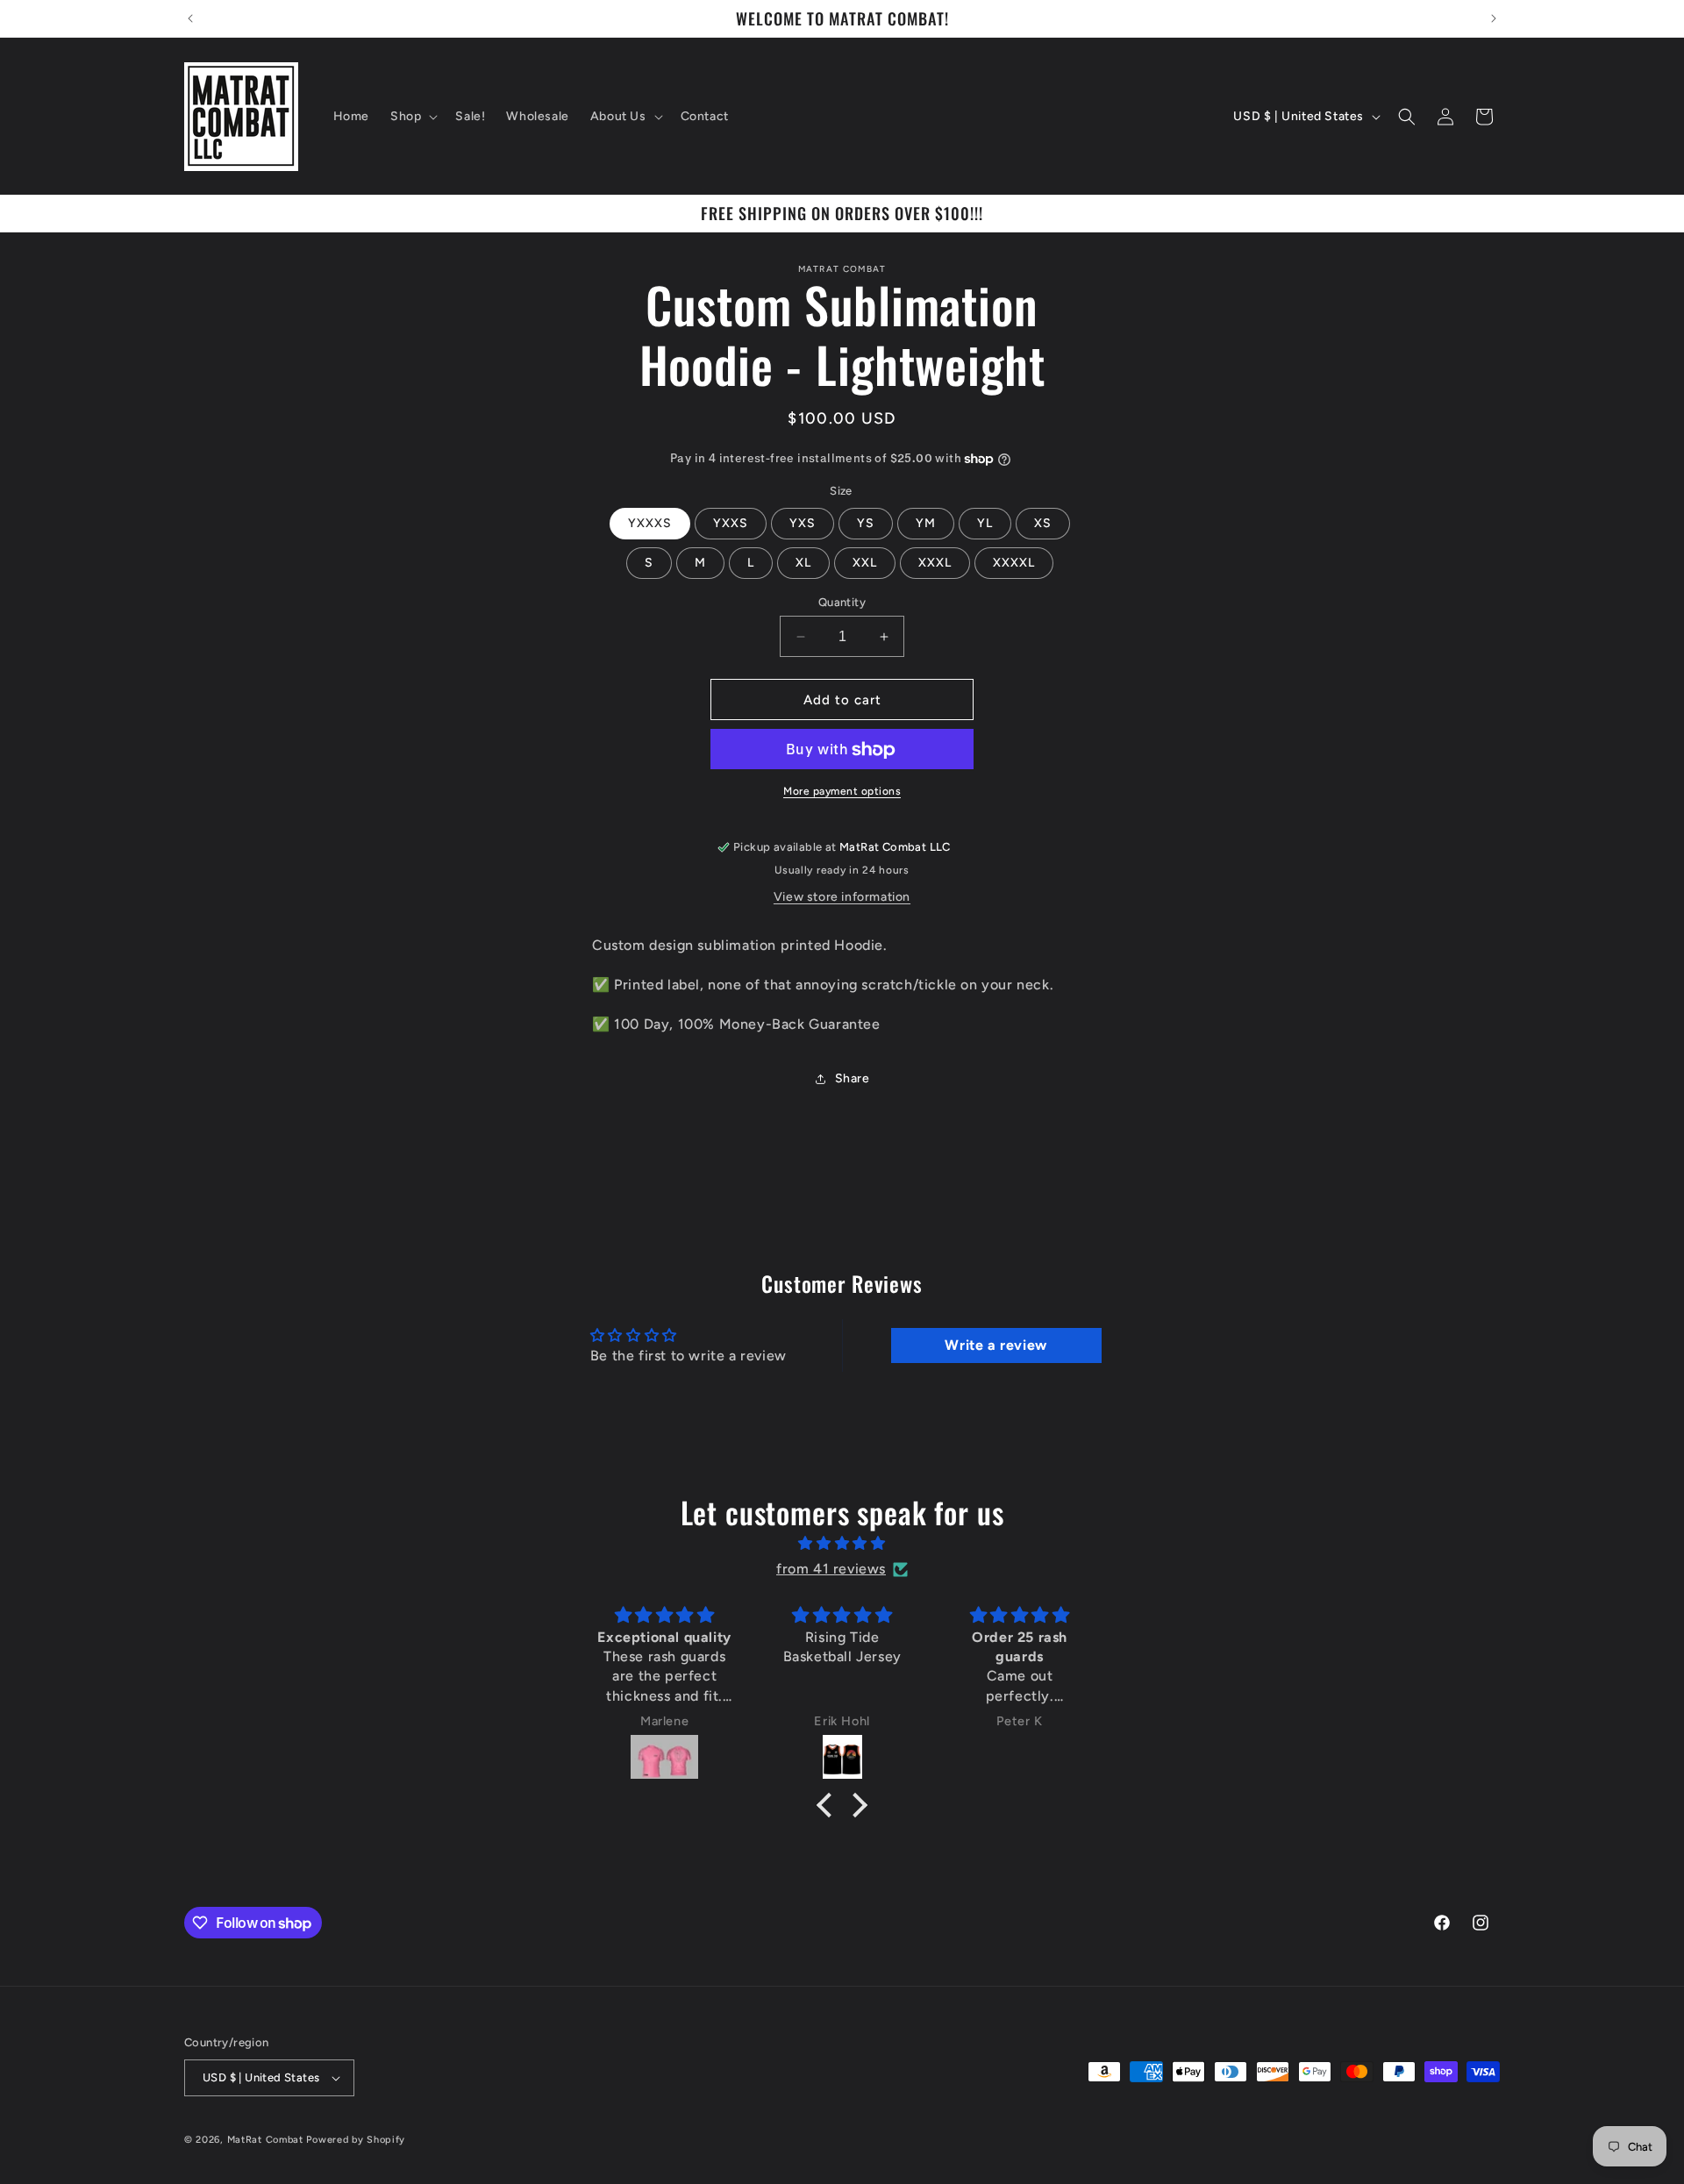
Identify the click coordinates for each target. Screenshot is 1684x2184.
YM (926, 523)
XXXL (935, 563)
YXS (803, 523)
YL (985, 523)
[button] (412, 117)
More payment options (842, 792)
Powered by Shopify (356, 2140)
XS (1043, 523)
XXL (865, 563)
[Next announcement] (1494, 18)
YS (866, 523)
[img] (842, 1544)
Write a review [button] (995, 1345)
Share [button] (853, 1078)
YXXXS (650, 523)
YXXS (731, 523)
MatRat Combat (265, 2140)
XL (803, 563)
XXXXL (1014, 563)
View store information (842, 897)
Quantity (842, 602)
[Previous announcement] (190, 18)
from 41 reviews (831, 1569)
